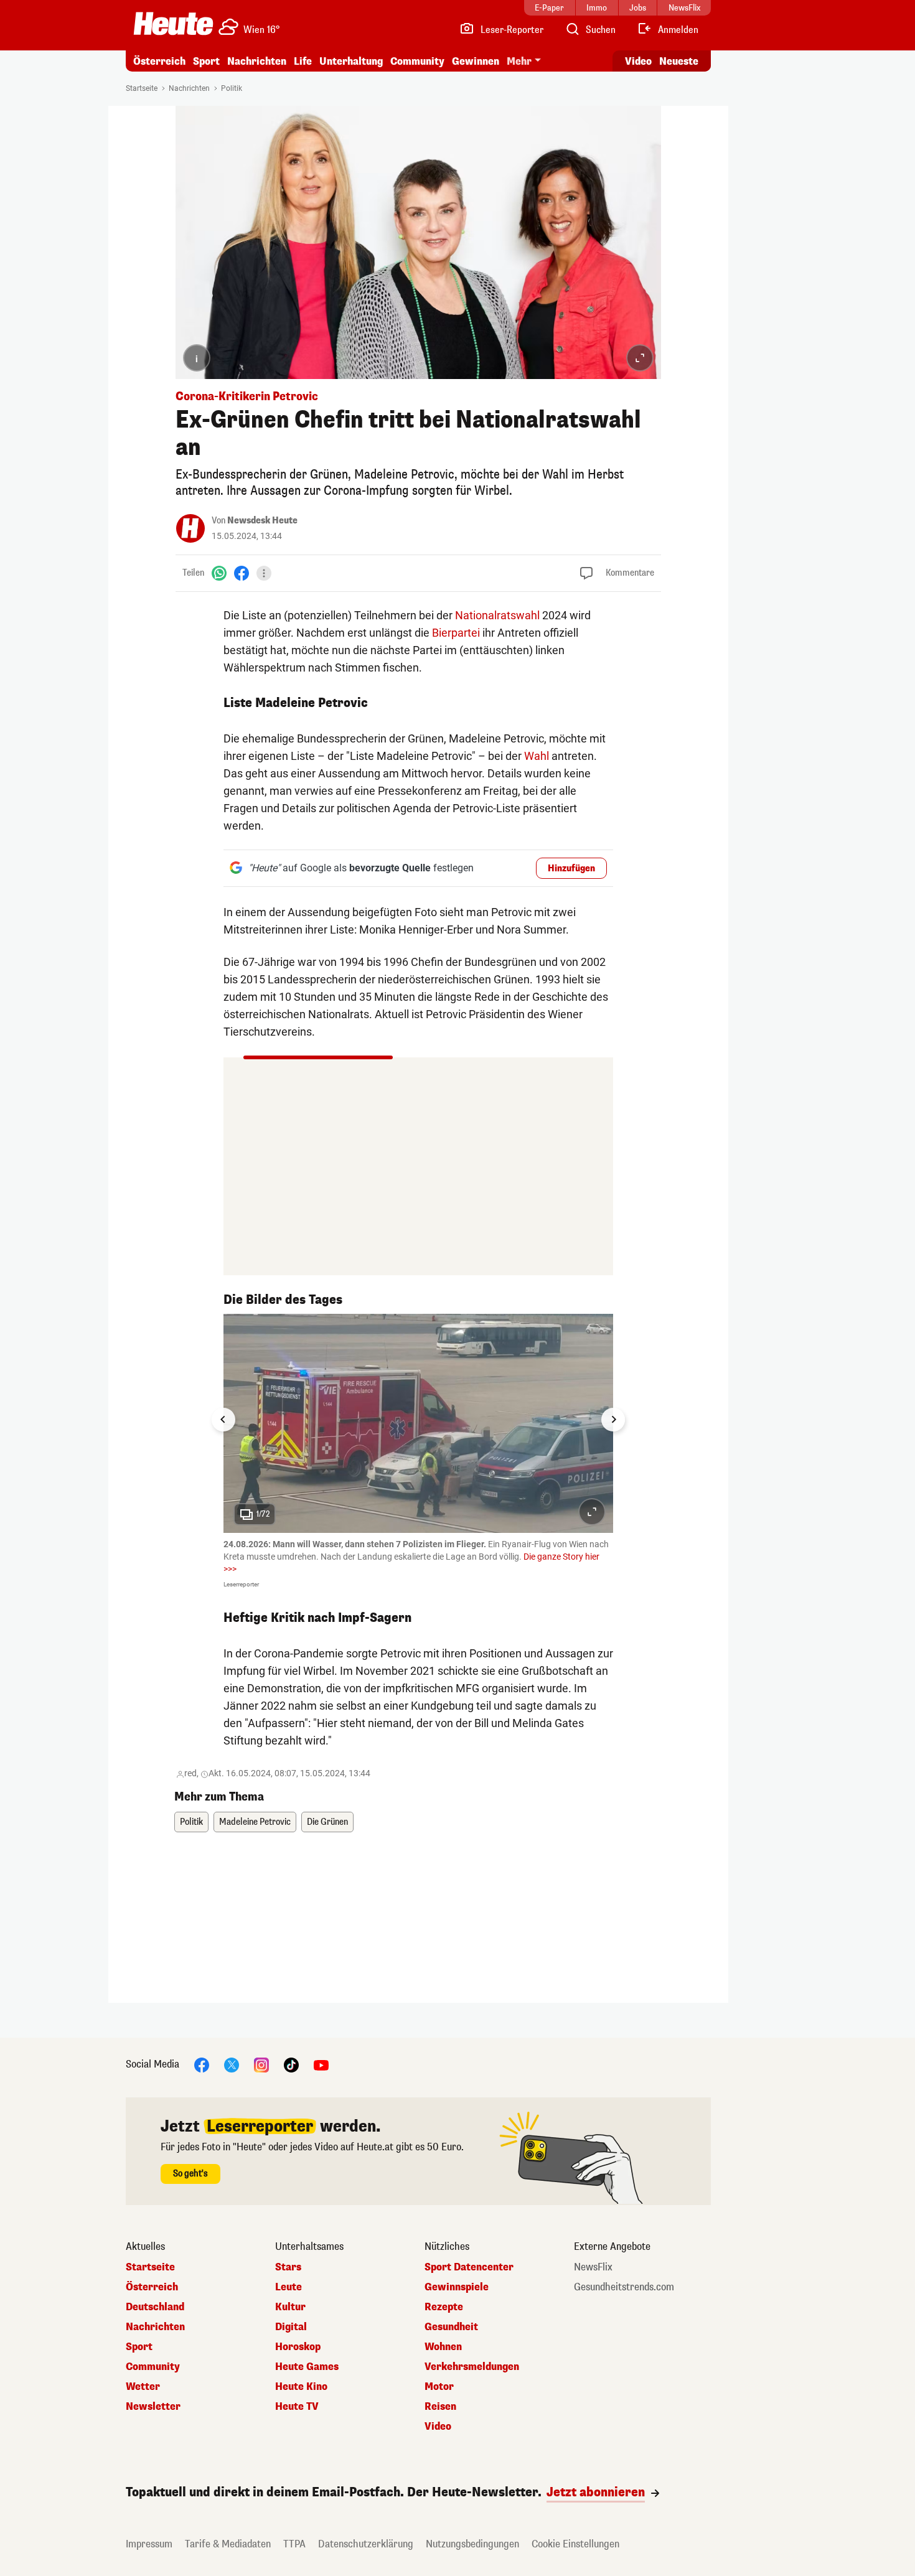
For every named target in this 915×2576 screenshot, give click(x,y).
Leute (289, 2287)
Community (417, 61)
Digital (291, 2327)
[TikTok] (291, 2065)
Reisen (440, 2407)
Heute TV (297, 2407)
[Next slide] (613, 1420)
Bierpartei (456, 633)
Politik (232, 88)
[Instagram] (261, 2065)
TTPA (294, 2544)
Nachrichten (189, 88)
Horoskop (298, 2347)
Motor (439, 2387)
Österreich (159, 61)
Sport (206, 61)
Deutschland (155, 2307)
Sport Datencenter (469, 2267)
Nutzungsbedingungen (472, 2544)
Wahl (537, 756)
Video (638, 61)
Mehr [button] (519, 61)
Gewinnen (476, 61)
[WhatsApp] (219, 573)
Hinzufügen (571, 869)
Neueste (679, 61)
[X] (232, 2065)
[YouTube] (321, 2065)
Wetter (143, 2387)
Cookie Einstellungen (575, 2544)
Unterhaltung (351, 61)
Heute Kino (301, 2387)
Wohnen (443, 2347)
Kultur (290, 2307)
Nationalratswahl (497, 615)
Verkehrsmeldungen (472, 2367)
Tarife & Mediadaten (228, 2544)
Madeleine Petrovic (255, 1822)
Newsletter (153, 2407)
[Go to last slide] (223, 1420)
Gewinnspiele (457, 2287)
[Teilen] (264, 573)
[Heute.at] (173, 24)
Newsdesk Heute (262, 521)
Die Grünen (327, 1822)
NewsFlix (593, 2267)
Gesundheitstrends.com (624, 2287)
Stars (288, 2267)
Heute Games (307, 2367)
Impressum (149, 2544)
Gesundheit (451, 2327)
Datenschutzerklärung (366, 2544)
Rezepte (444, 2307)
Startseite (142, 88)
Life (303, 61)
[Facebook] (242, 573)
